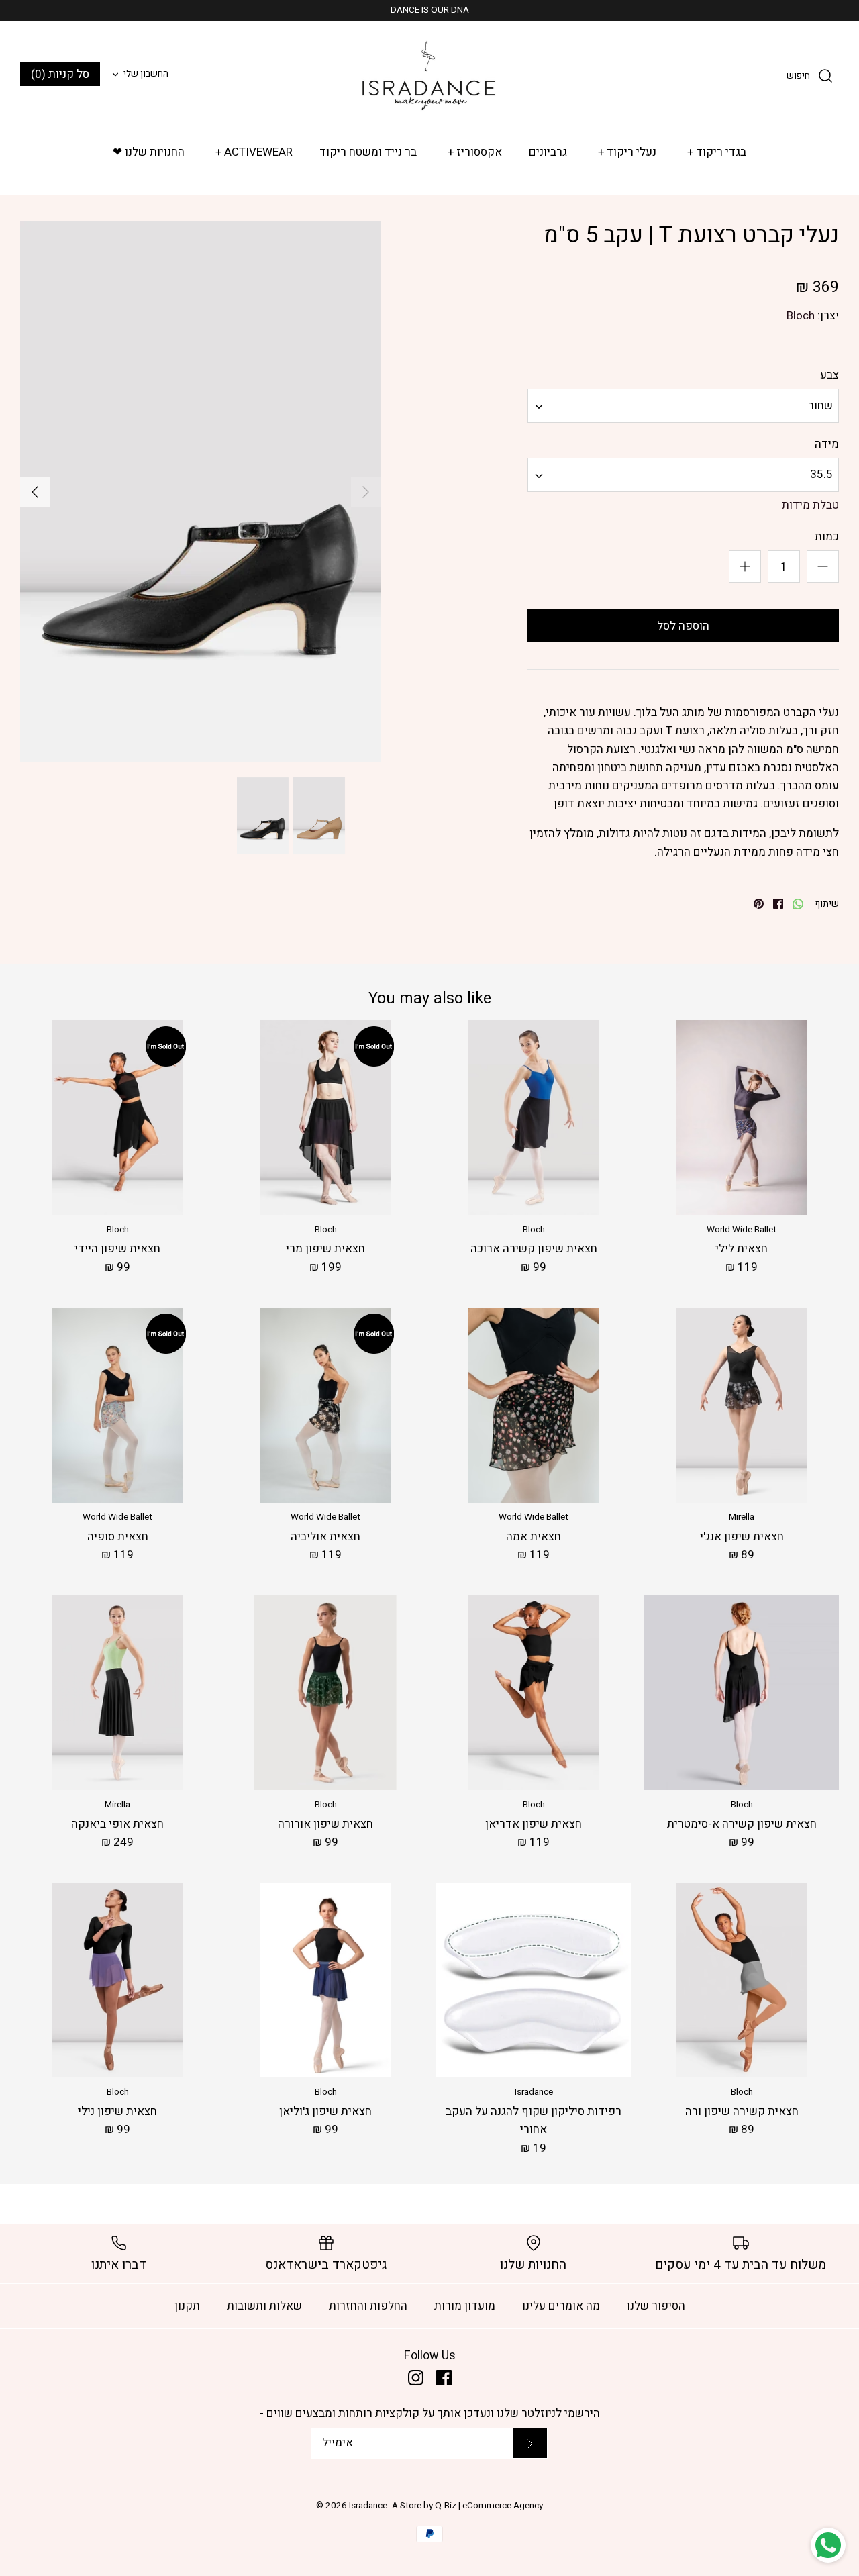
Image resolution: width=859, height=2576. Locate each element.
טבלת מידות (810, 505)
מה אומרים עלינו (561, 2306)
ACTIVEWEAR (254, 152)
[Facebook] (444, 2378)
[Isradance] (429, 75)
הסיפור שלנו (656, 2306)
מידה (827, 444)
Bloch (801, 316)
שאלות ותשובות (264, 2306)
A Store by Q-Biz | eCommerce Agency (467, 2506)
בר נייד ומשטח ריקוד (368, 152)
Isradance (368, 2506)
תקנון (187, 2306)
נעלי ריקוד (627, 152)
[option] (200, 492)
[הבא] (35, 492)
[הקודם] (366, 492)
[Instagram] (416, 2378)
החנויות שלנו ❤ (149, 152)
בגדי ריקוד (717, 152)
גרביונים (548, 152)
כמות (827, 537)
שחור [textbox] (820, 406)
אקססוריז (475, 152)
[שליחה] (530, 2443)
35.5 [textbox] (821, 475)
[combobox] (683, 406)
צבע (829, 375)
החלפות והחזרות (368, 2306)
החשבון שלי (146, 74)
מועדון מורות (465, 2306)
